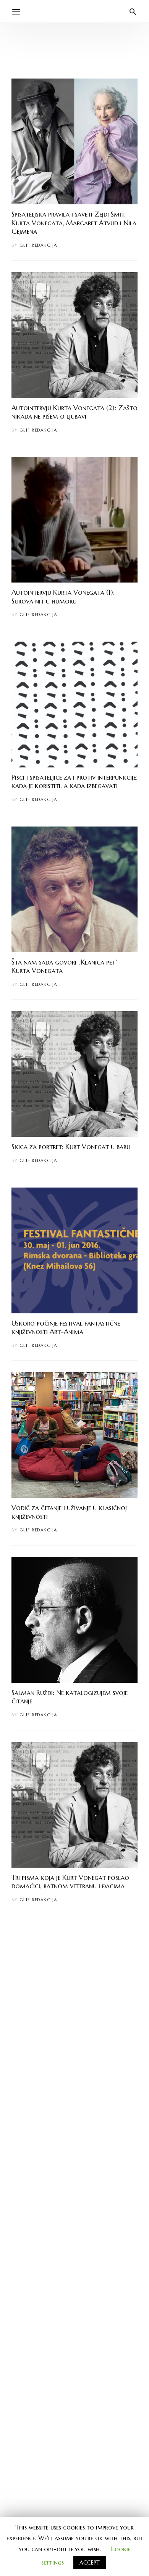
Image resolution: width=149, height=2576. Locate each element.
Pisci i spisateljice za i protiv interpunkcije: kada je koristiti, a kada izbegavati (74, 782)
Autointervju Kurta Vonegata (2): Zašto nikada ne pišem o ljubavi (74, 412)
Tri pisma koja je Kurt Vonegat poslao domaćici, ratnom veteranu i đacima (70, 1882)
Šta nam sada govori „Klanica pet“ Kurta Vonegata (65, 966)
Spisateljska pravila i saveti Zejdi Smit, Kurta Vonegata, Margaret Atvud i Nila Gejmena (74, 223)
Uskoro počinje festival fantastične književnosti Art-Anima (66, 1327)
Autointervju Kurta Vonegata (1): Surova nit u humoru (63, 597)
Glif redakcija (38, 245)
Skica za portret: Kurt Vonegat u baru (71, 1147)
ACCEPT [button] (90, 2563)
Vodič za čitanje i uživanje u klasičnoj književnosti (69, 1512)
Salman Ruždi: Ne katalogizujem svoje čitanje (70, 1697)
